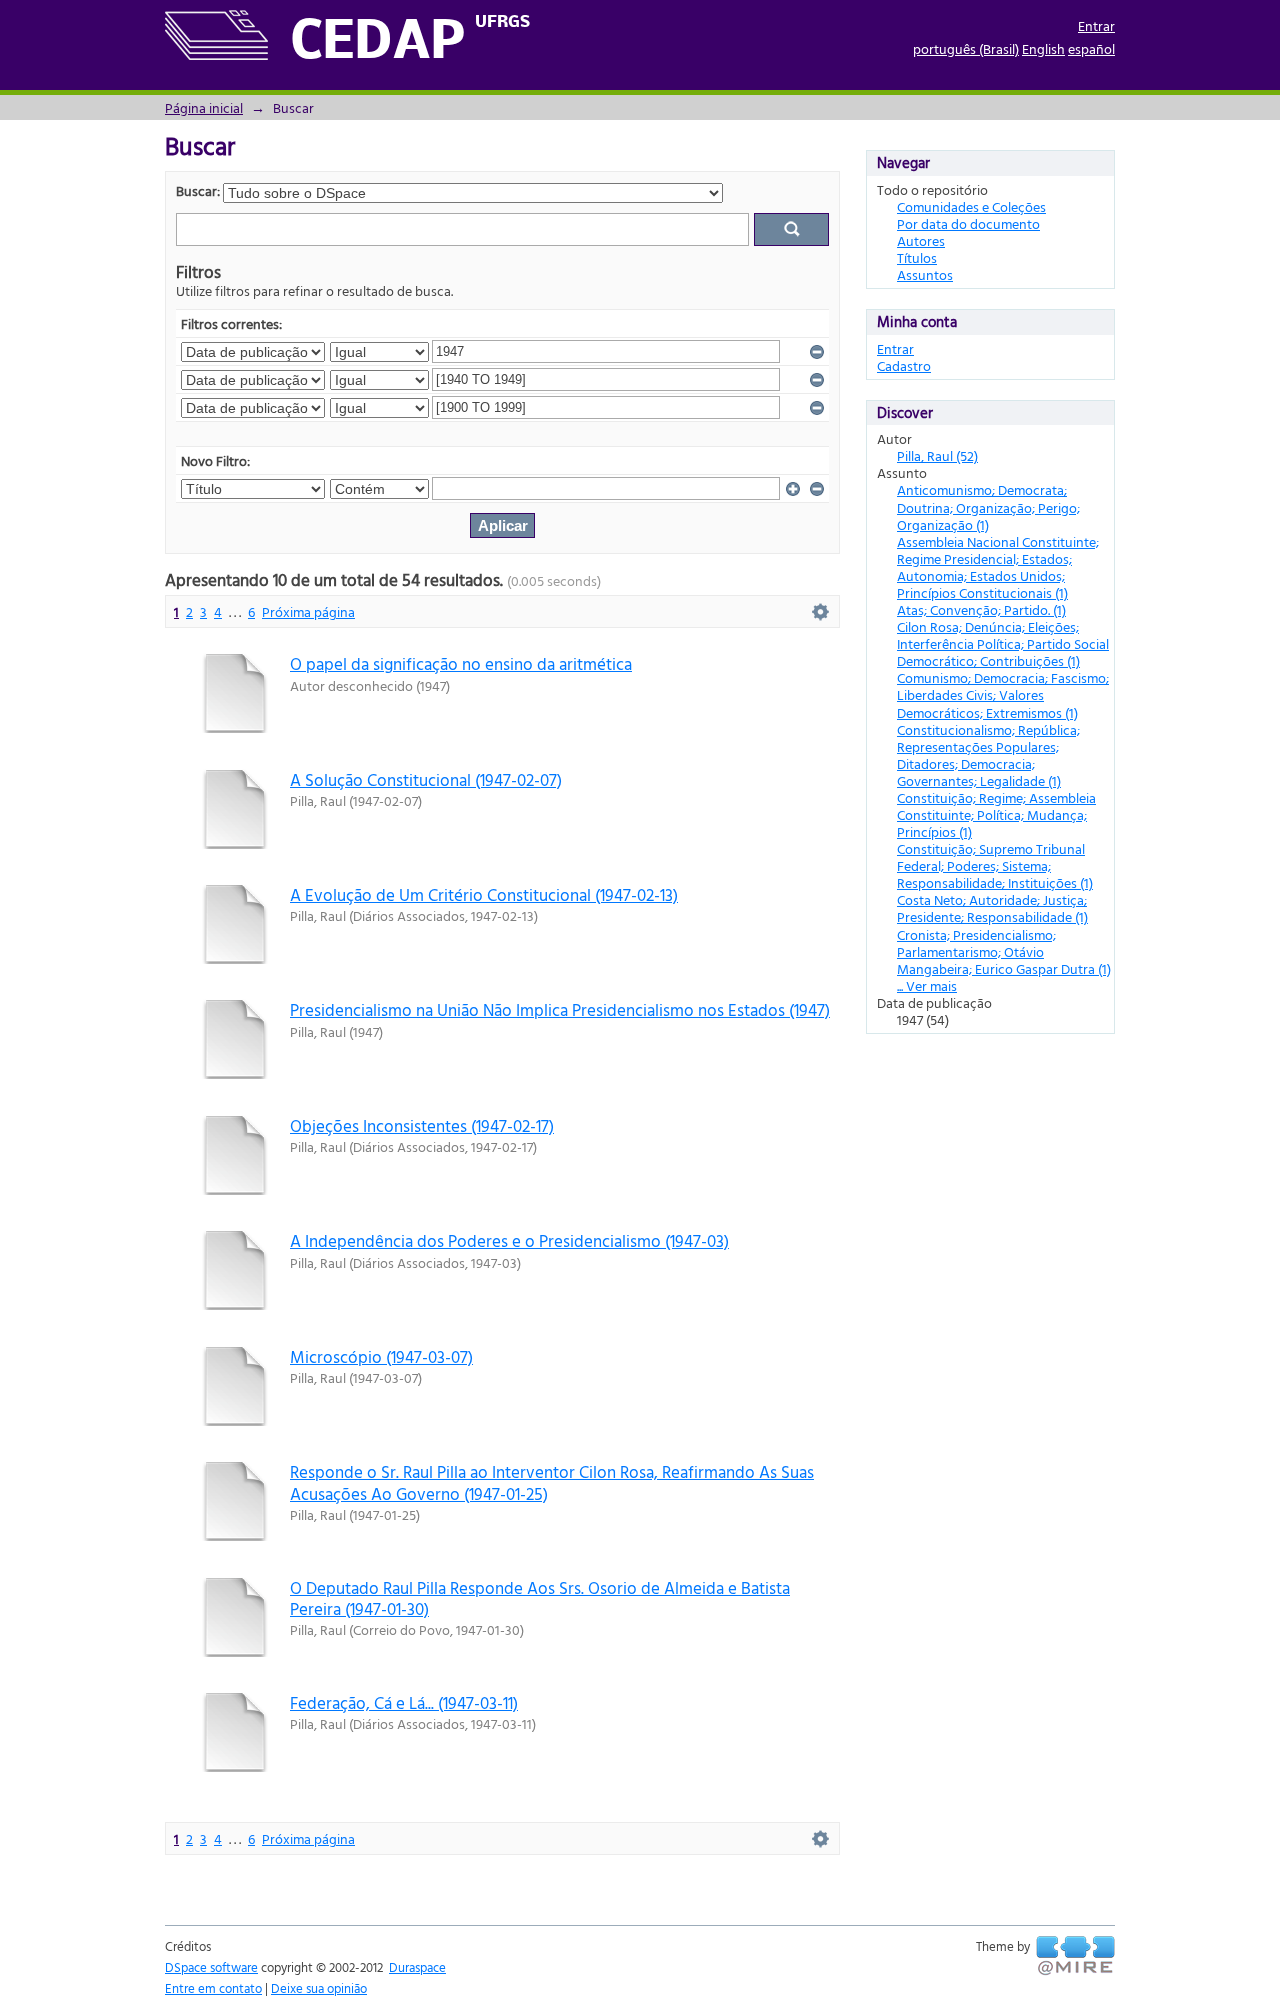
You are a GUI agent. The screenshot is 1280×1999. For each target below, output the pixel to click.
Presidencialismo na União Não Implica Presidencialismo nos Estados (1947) (560, 1009)
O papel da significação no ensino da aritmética (461, 663)
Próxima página (308, 611)
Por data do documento (968, 223)
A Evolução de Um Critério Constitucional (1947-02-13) (484, 894)
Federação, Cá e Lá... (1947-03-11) (404, 1702)
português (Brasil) (966, 48)
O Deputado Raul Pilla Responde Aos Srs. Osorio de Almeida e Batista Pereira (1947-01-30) (540, 1598)
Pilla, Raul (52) (937, 455)
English (1043, 48)
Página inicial (204, 107)
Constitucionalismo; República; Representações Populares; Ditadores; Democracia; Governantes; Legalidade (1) (988, 755)
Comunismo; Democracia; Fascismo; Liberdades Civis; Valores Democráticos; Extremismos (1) (1003, 694)
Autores (921, 240)
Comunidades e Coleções (971, 206)
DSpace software (211, 1967)
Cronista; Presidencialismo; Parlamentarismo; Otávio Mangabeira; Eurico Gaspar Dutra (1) (1004, 951)
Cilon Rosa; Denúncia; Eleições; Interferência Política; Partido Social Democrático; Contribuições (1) (1003, 643)
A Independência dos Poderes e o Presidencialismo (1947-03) (509, 1240)
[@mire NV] (1075, 1956)
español (1091, 48)
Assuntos (925, 274)
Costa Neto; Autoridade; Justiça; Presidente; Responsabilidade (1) (992, 908)
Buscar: (198, 190)
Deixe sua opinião (319, 1988)
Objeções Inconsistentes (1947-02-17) (422, 1125)
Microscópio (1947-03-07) (381, 1356)
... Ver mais (927, 985)
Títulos (917, 257)
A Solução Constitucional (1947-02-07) (426, 779)
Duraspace (417, 1967)
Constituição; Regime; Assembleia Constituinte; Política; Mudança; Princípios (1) (996, 814)
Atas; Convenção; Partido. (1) (981, 609)
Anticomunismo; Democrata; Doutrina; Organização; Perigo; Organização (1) (988, 506)
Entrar (1096, 25)
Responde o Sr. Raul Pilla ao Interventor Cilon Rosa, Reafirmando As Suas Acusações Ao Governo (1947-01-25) (552, 1482)
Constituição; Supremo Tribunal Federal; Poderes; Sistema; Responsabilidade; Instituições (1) (995, 865)
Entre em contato (213, 1988)
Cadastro (904, 365)
